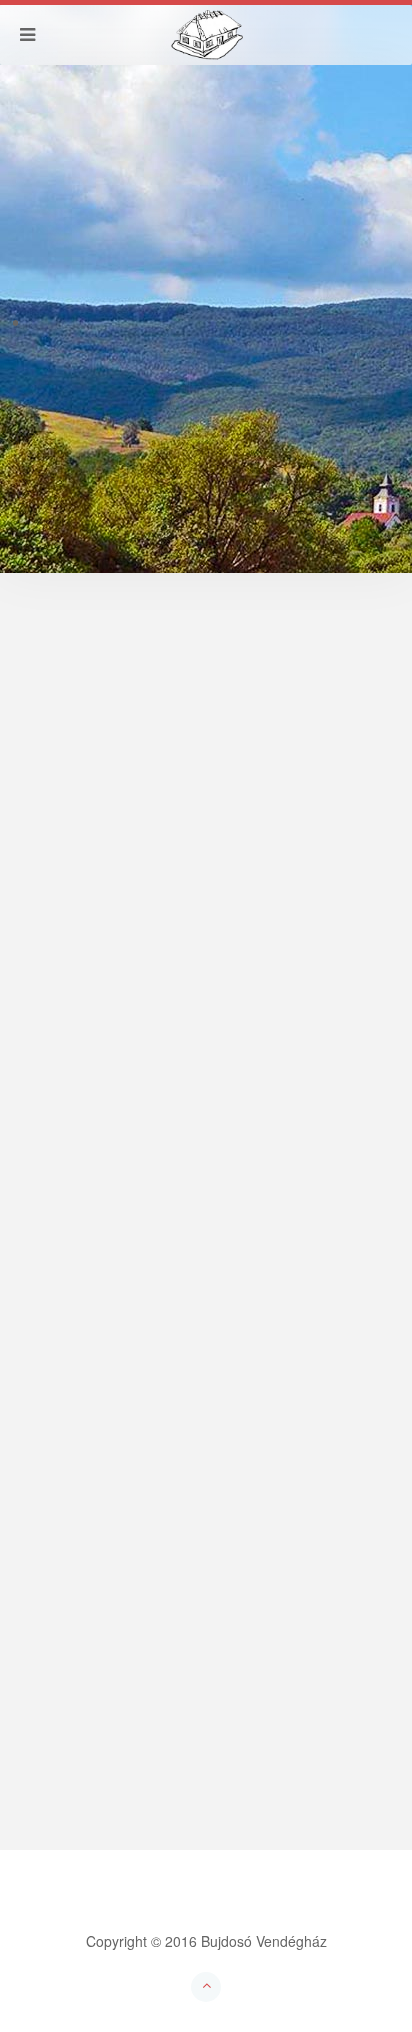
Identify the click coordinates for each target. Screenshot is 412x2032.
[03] (154, 1472)
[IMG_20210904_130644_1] (123, 1496)
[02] (118, 1472)
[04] (190, 1472)
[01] (82, 1472)
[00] (46, 1472)
